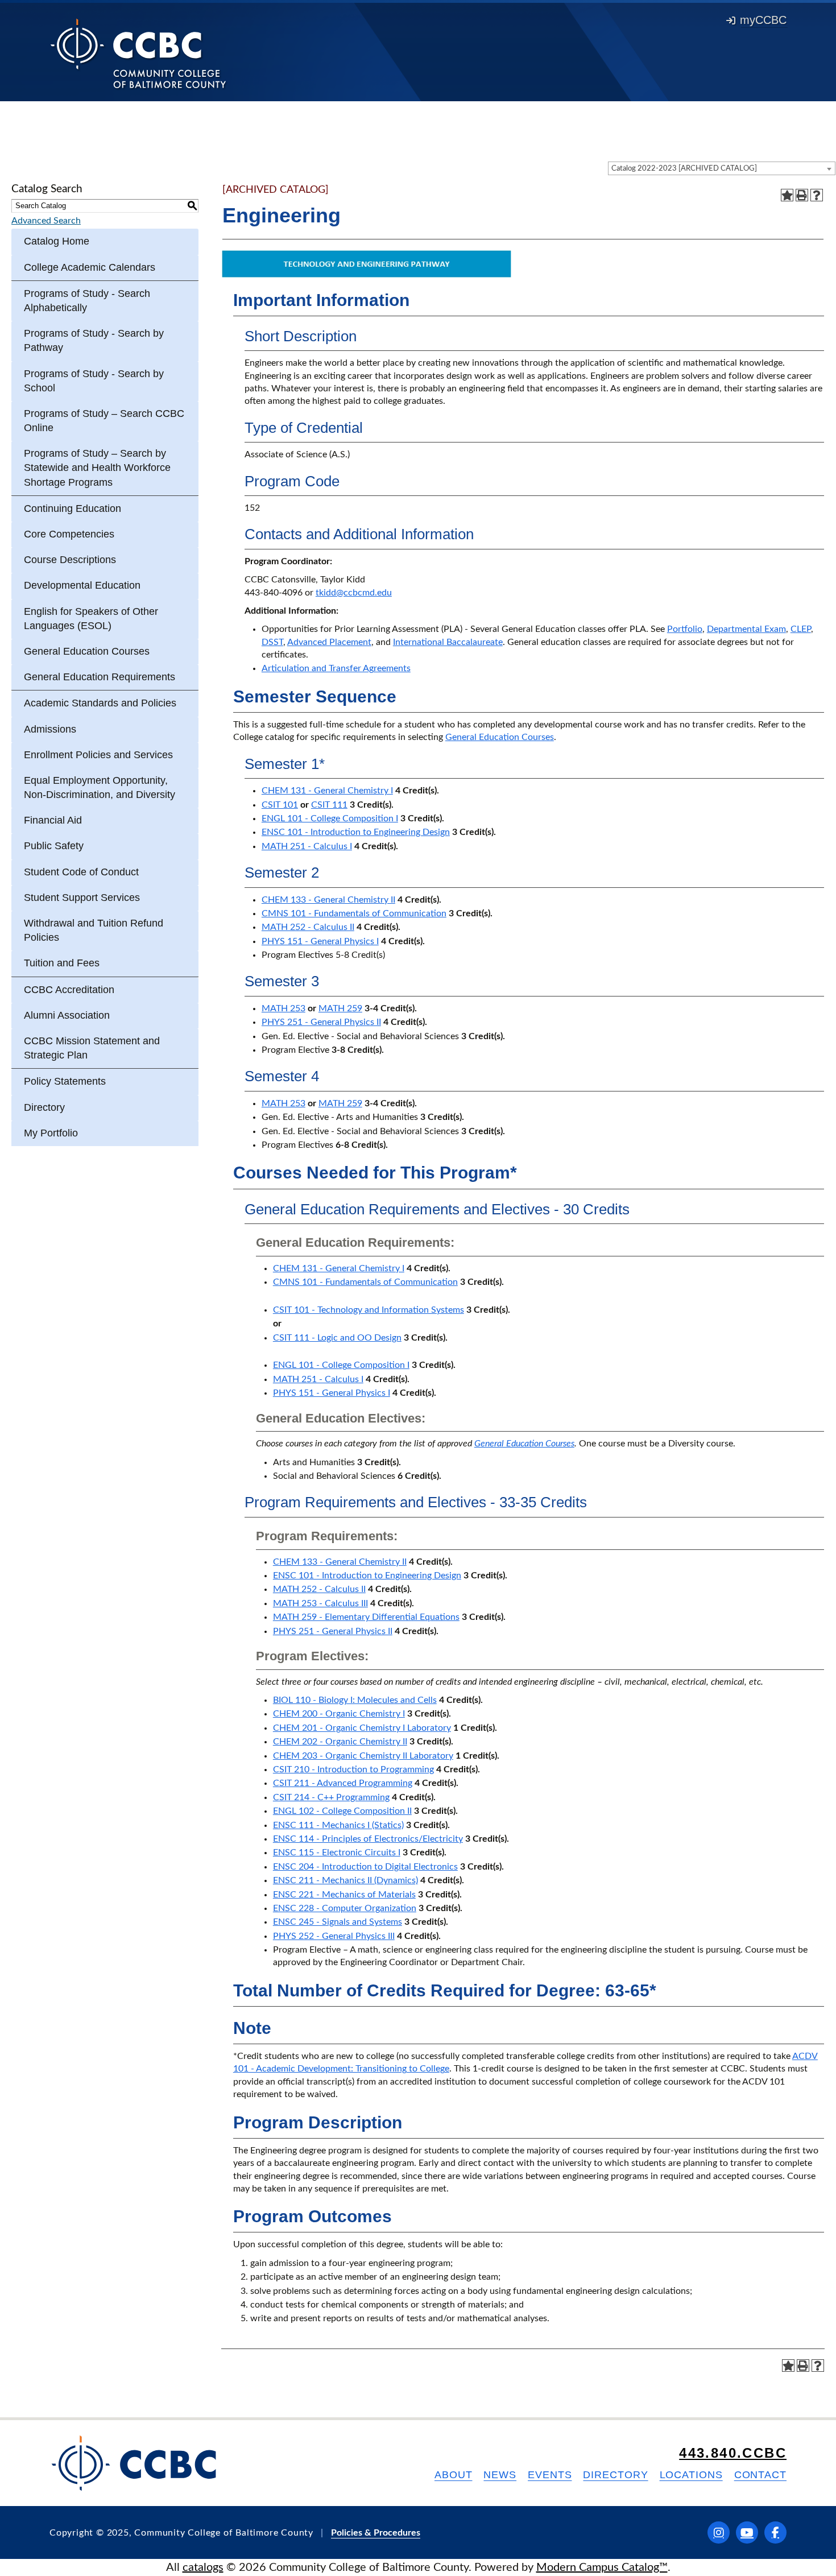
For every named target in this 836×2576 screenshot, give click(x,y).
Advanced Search (46, 221)
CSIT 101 (280, 805)
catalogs (203, 2567)
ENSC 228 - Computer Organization (345, 1908)
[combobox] (722, 168)
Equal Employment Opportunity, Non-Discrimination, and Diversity (100, 787)
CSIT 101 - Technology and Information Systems (369, 1310)
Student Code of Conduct (81, 872)
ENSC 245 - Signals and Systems (338, 1922)
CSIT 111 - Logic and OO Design (337, 1338)
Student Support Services (82, 898)
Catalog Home (57, 241)
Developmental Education (82, 585)
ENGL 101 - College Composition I (330, 818)
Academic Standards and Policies (100, 703)
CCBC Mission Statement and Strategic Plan (92, 1048)
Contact (760, 2475)
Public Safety (54, 846)
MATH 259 (340, 1008)
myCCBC (763, 20)
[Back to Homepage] (138, 53)
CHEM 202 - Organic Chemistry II (340, 1742)
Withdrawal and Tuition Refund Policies (94, 930)
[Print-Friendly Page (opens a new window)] (802, 195)
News (500, 2475)
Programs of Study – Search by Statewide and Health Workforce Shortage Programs (97, 468)
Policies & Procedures (376, 2533)
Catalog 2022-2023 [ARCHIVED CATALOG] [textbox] (684, 169)
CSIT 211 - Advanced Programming (343, 1783)
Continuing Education (73, 508)
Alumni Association (67, 1015)
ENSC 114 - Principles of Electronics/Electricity (368, 1839)
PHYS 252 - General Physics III (334, 1936)
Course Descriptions (70, 560)
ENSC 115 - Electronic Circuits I (337, 1853)
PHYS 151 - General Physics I (320, 941)
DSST (272, 642)
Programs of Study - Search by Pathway (94, 340)
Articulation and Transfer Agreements (336, 668)
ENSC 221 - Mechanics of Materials (344, 1895)
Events (550, 2475)
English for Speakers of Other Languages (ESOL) (91, 619)
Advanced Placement (329, 642)
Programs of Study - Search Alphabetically (87, 301)
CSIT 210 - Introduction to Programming (353, 1769)
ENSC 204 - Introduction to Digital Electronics (365, 1867)
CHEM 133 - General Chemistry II (328, 900)
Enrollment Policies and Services (98, 755)
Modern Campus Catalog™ (602, 2567)
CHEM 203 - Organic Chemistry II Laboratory (363, 1756)
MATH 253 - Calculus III (320, 1603)
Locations (691, 2475)
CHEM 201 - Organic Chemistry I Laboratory (362, 1728)
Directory (44, 1107)
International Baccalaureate (448, 642)
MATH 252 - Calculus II (308, 927)
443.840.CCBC (733, 2453)
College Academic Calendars (90, 267)
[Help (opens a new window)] (817, 195)
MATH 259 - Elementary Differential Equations (366, 1617)
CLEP (801, 629)
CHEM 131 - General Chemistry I (327, 791)
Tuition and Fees (62, 963)
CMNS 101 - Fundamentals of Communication (354, 913)
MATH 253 (284, 1008)
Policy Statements (65, 1081)
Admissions (50, 729)
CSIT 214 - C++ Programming (331, 1797)
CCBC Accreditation (69, 990)
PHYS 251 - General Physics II (321, 1022)
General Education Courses (87, 651)
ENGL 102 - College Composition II (342, 1811)
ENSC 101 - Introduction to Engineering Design (356, 832)
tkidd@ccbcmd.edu (354, 593)
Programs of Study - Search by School (94, 381)
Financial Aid (53, 820)
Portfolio (685, 629)
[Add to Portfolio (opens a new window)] (787, 195)
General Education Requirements (100, 677)
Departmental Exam (746, 629)
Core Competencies (69, 534)
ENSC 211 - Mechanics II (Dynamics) (345, 1880)
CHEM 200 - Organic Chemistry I (339, 1714)
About (454, 2475)
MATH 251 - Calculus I (307, 846)
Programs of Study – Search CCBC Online (104, 421)
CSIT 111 (329, 805)
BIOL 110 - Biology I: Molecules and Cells (355, 1700)
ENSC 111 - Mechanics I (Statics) (338, 1825)
